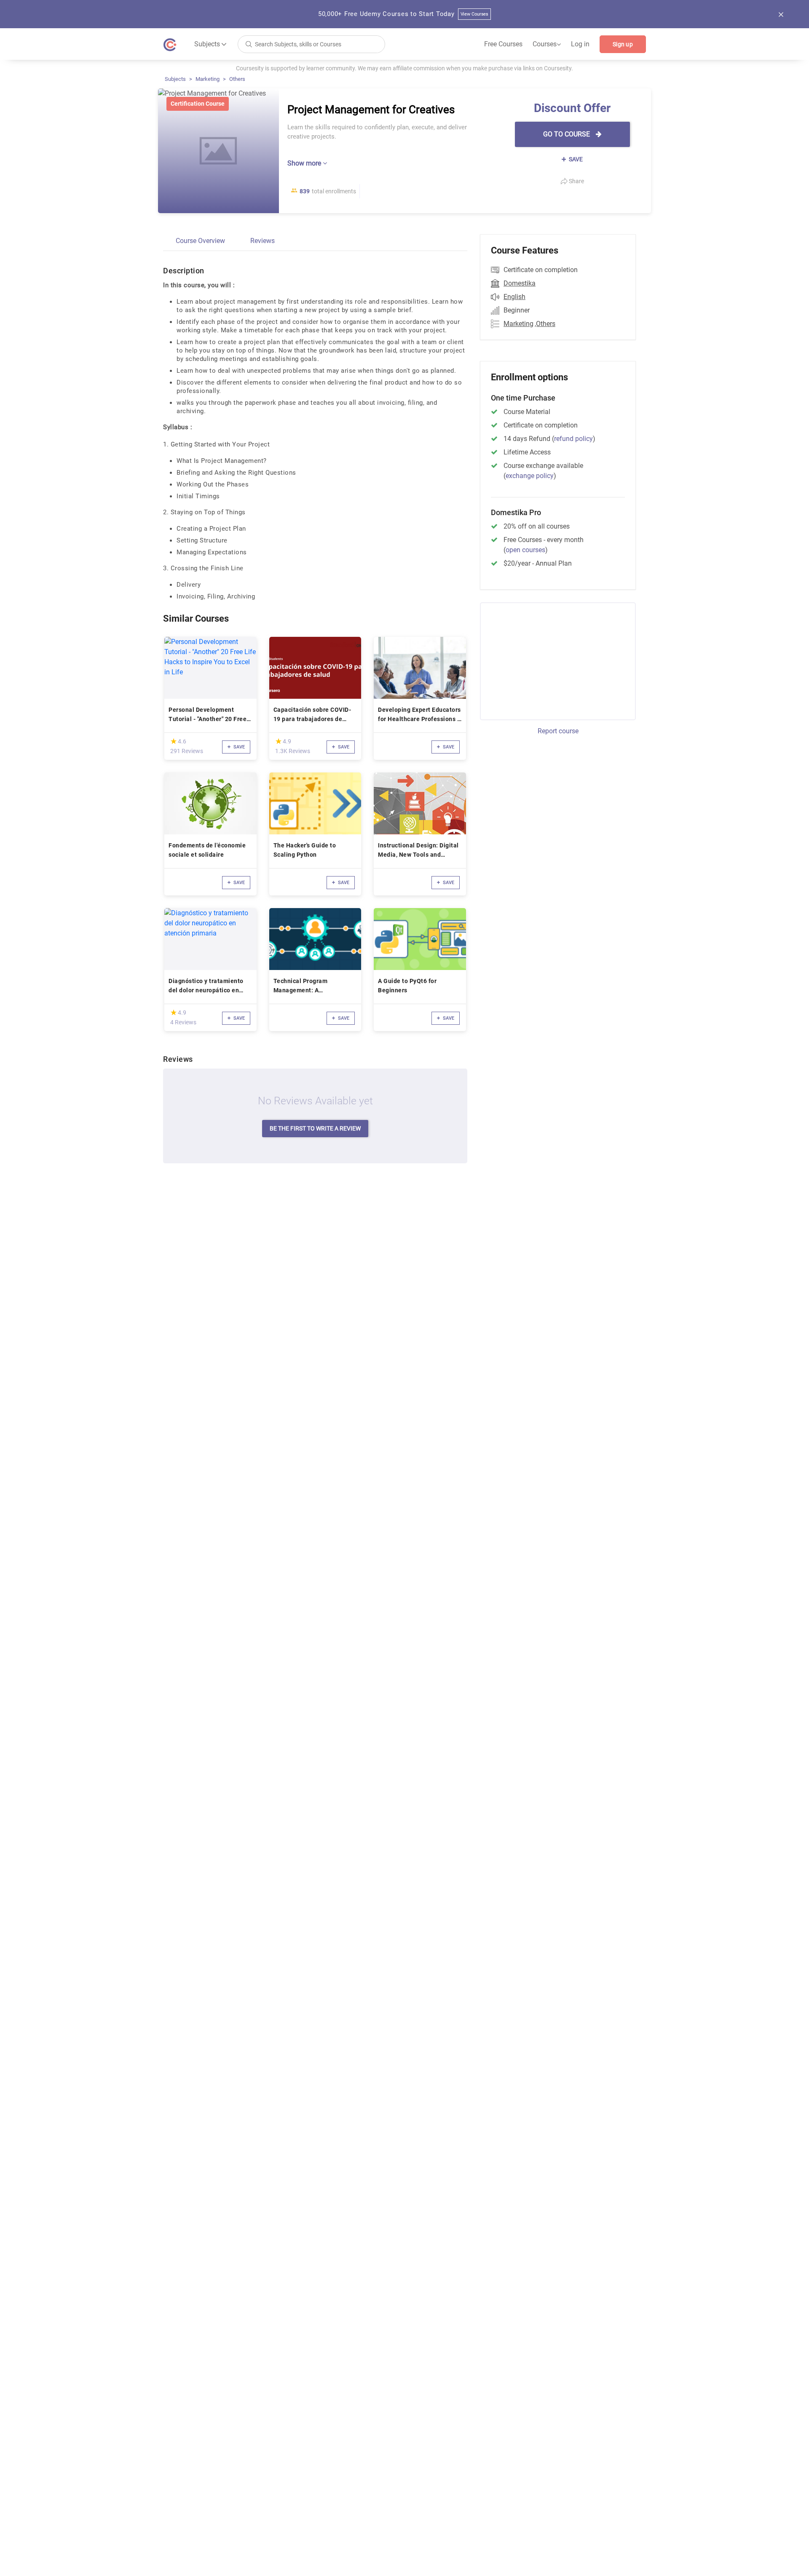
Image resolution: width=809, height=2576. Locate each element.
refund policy (573, 439)
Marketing (208, 79)
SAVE (575, 159)
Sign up (623, 44)
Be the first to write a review (315, 1128)
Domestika (520, 283)
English (514, 297)
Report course (558, 731)
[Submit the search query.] (249, 44)
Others (237, 79)
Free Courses (503, 44)
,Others (545, 324)
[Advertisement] (550, 660)
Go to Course (567, 134)
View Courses (475, 14)
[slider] (174, 741)
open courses (525, 550)
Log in (580, 44)
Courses (547, 44)
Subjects (175, 79)
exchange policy (530, 476)
